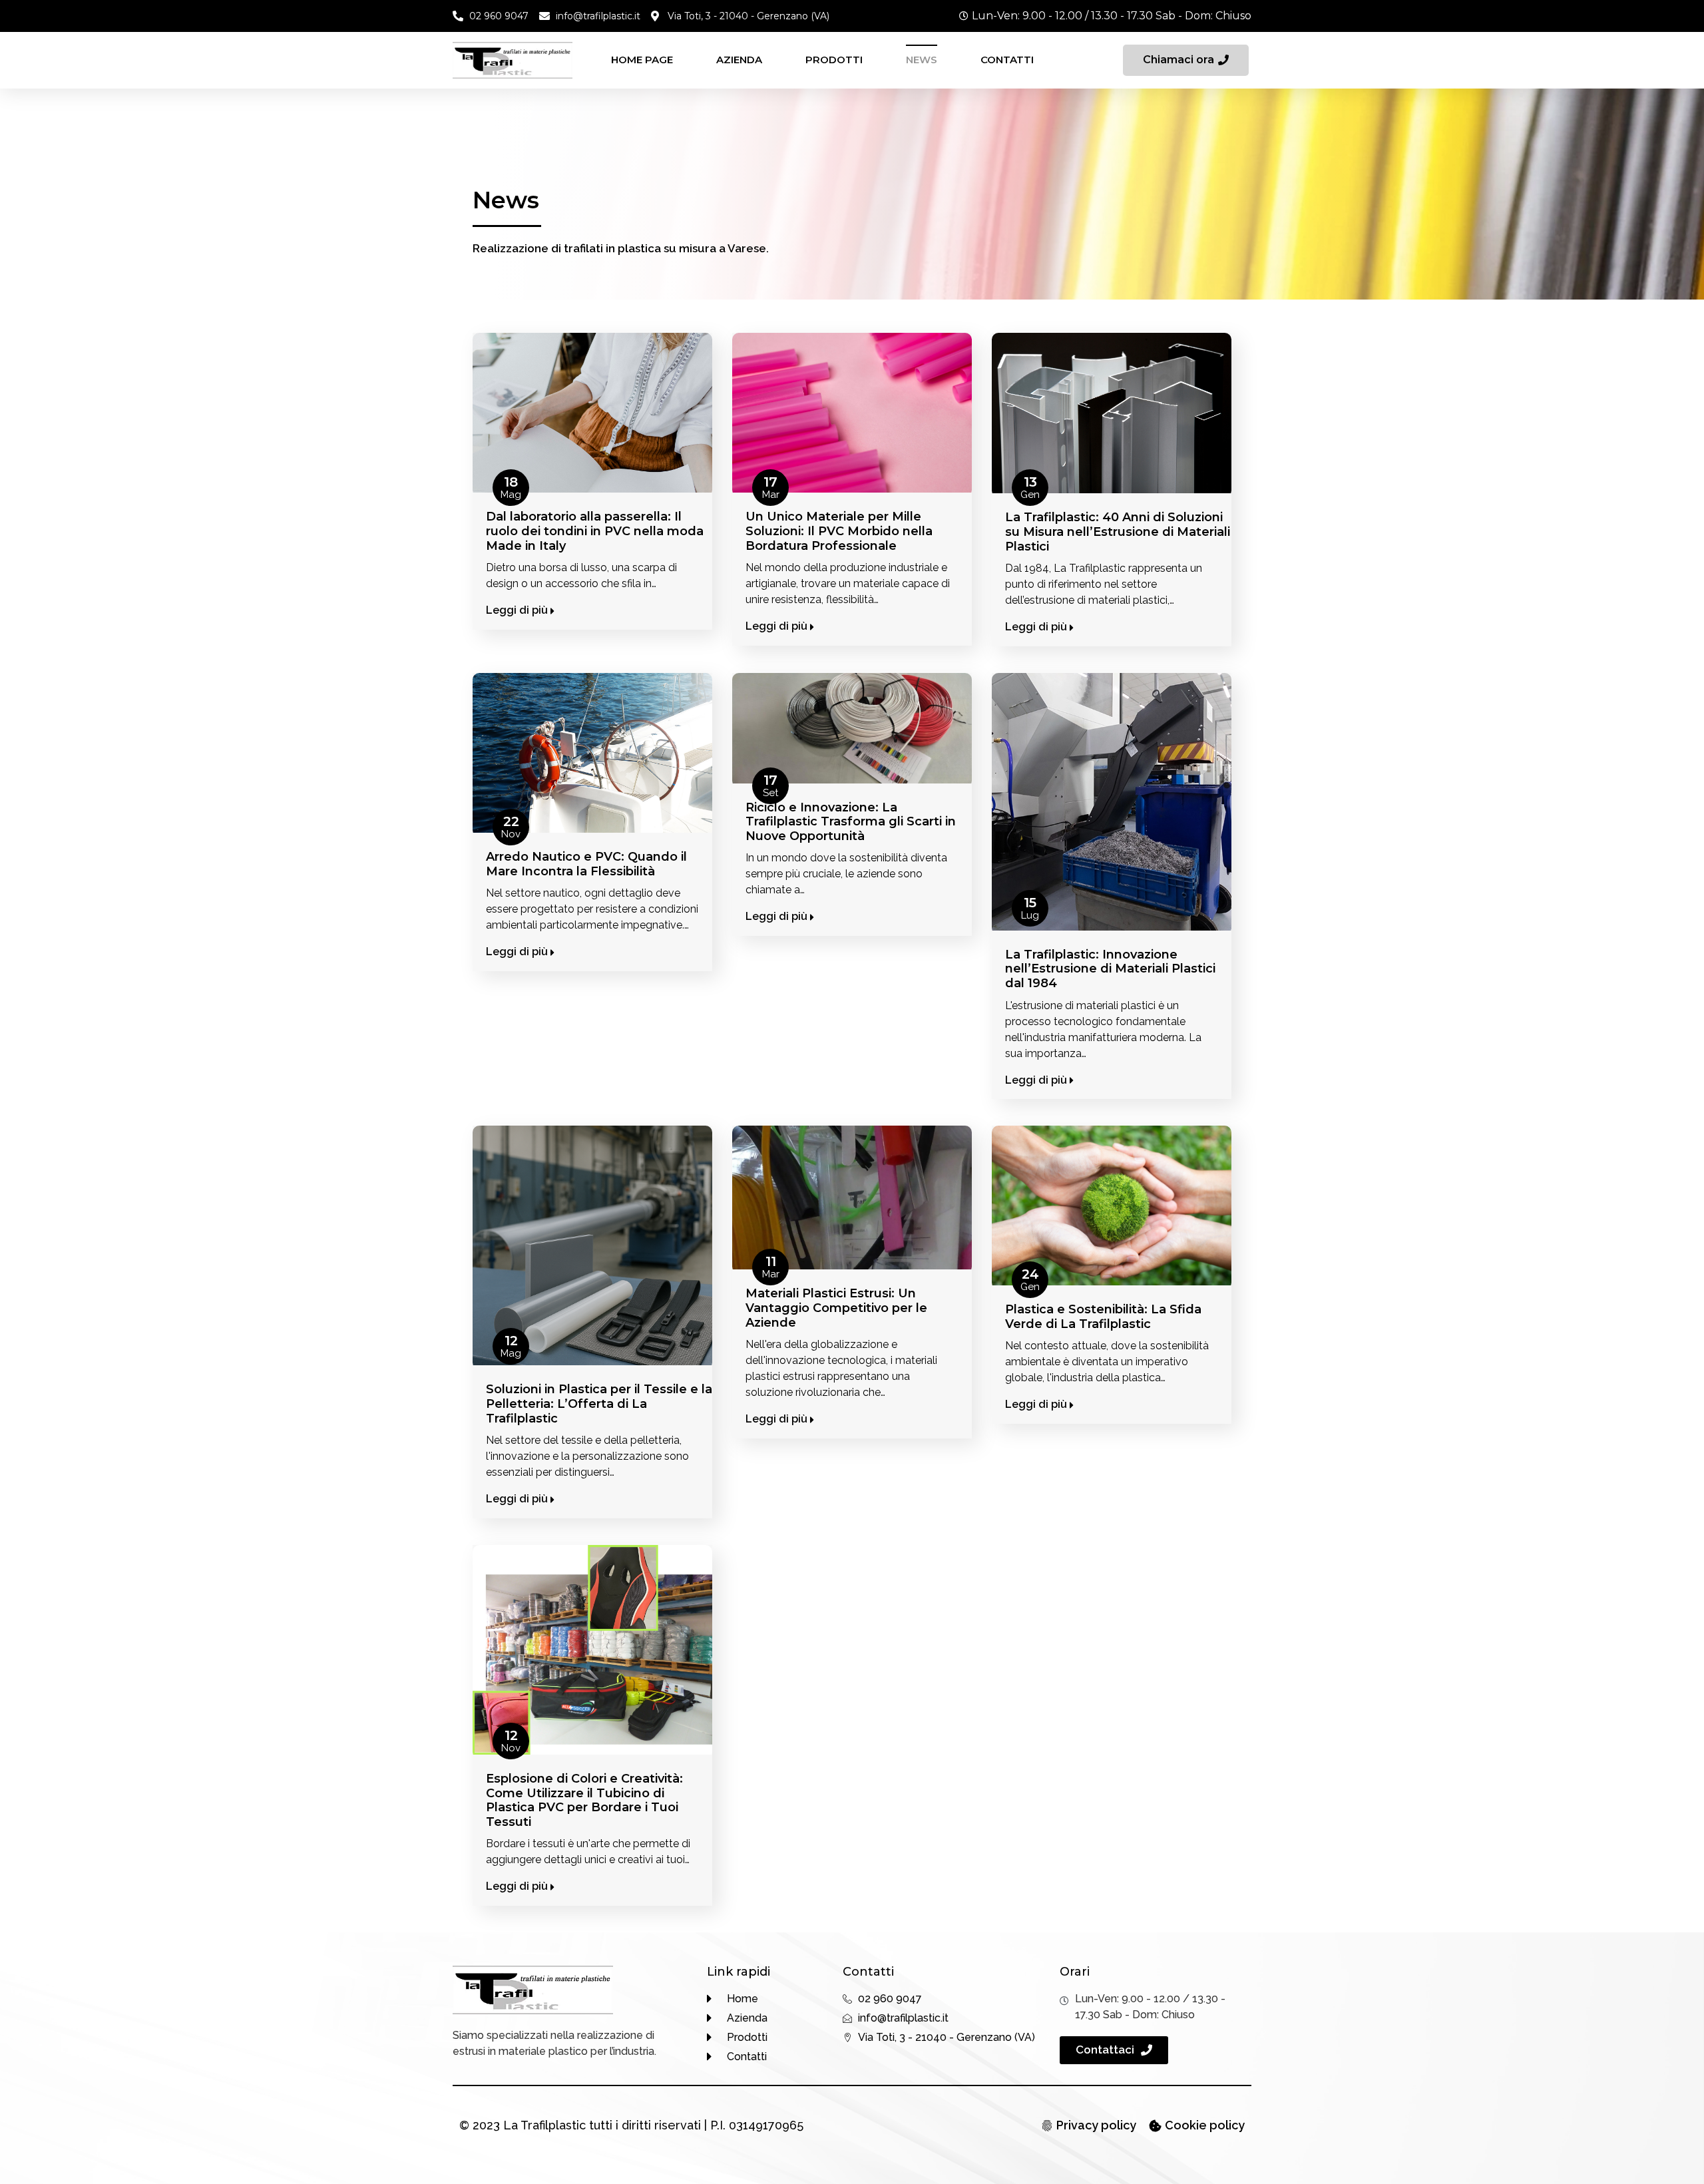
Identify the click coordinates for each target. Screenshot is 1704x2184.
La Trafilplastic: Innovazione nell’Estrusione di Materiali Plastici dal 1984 (1110, 969)
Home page (642, 60)
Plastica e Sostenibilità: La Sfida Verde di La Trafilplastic (1103, 1317)
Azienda (739, 60)
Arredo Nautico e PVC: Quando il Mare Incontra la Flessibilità (586, 864)
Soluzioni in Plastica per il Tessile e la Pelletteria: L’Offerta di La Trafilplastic (599, 1404)
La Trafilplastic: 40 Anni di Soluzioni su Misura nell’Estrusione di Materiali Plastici (1118, 532)
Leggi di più (518, 610)
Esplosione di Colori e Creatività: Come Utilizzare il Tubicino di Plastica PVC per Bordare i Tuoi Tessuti (584, 1800)
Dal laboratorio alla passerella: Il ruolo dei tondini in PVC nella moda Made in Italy (595, 531)
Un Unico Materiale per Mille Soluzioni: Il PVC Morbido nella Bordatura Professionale (839, 531)
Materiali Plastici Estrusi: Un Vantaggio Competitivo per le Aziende (836, 1308)
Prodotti (834, 60)
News (922, 60)
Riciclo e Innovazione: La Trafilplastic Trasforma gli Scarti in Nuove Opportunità (851, 822)
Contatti (1007, 60)
